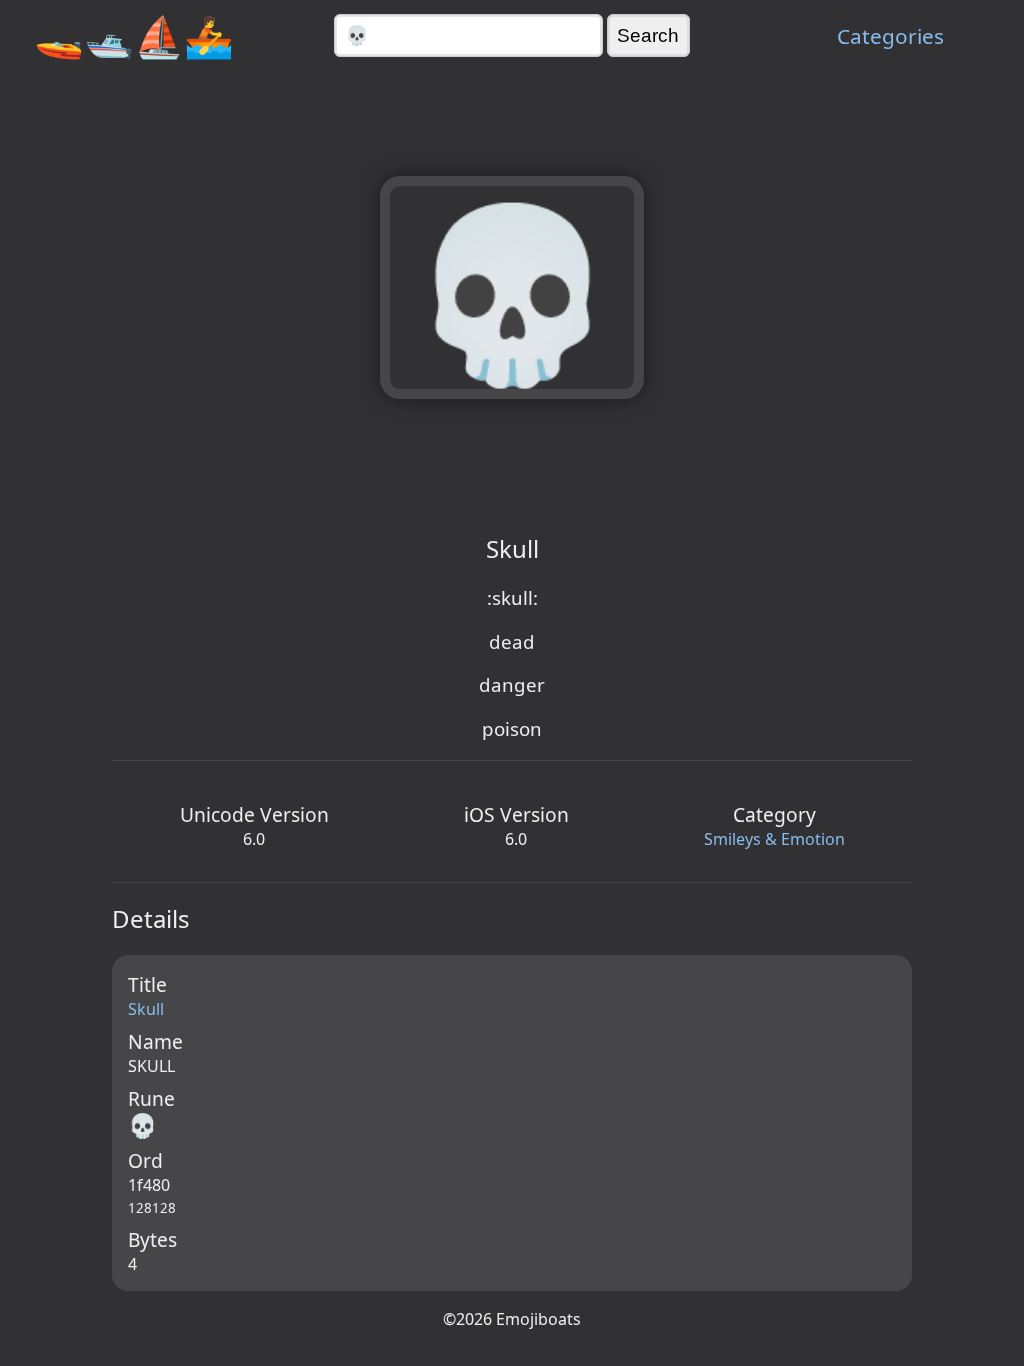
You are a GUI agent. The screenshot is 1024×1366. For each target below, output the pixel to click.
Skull (146, 1009)
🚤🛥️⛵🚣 (134, 35)
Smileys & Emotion (774, 839)
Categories (890, 36)
